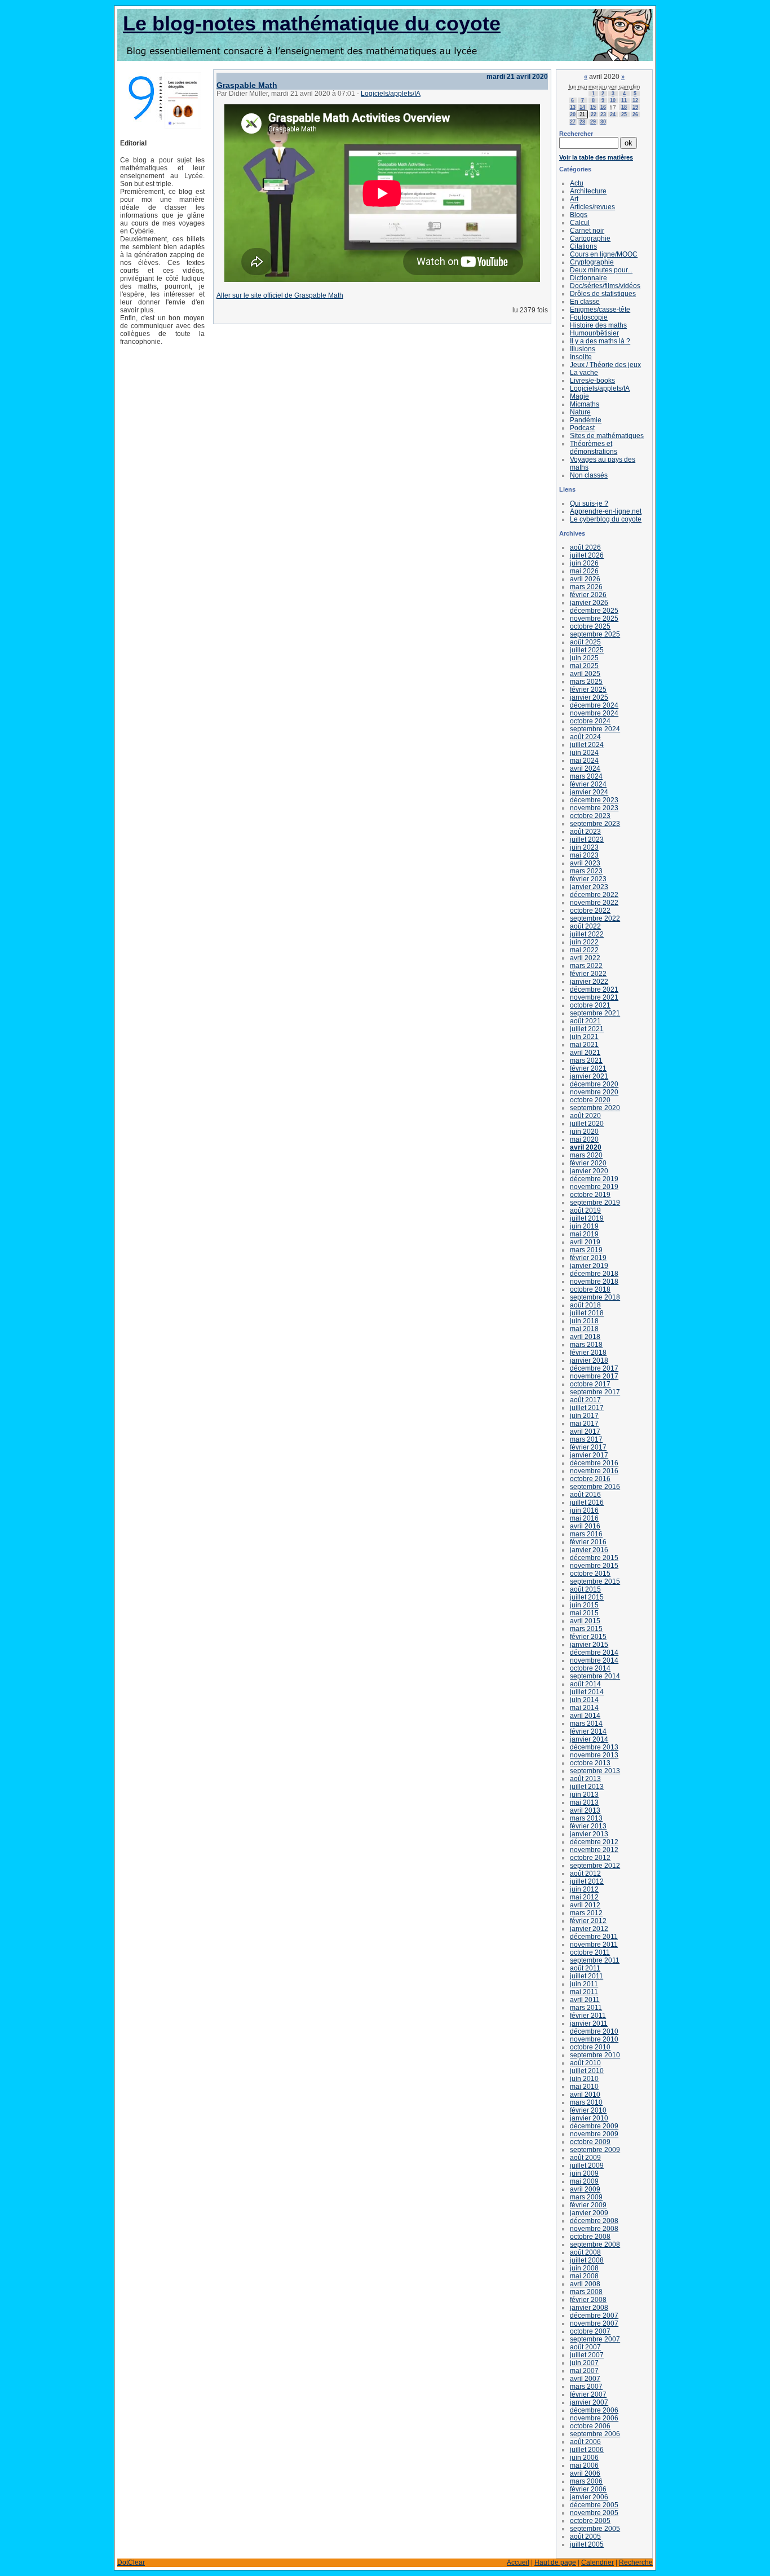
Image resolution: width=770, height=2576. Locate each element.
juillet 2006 (587, 2450)
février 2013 (588, 1826)
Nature (580, 412)
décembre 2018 (594, 1274)
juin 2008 (584, 2268)
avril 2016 (585, 1526)
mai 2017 (584, 1424)
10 (613, 100)
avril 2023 (585, 863)
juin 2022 (584, 942)
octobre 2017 (590, 1384)
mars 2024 (586, 776)
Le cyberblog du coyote (606, 519)
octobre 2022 (590, 911)
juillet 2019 (587, 1218)
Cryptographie (592, 262)
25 (624, 114)
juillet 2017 (587, 1408)
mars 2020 (586, 1155)
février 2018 (588, 1353)
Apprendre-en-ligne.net (606, 511)
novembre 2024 (594, 713)
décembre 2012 (594, 1842)
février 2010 (588, 2110)
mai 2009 (584, 2181)
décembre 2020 (594, 1084)
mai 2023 (584, 855)
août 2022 (585, 926)
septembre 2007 (595, 2339)
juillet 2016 (587, 1503)
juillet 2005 (587, 2544)
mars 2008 (586, 2292)
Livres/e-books (592, 381)
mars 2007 (586, 2387)
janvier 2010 (589, 2118)
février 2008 (588, 2300)
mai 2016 (584, 1518)
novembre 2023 (594, 808)
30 (603, 122)
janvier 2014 (589, 1739)
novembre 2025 (594, 618)
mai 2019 (584, 1234)
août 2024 (585, 737)
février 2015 (588, 1637)
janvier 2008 (589, 2308)
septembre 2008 (595, 2244)
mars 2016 (586, 1534)
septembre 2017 (595, 1392)
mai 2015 (584, 1613)
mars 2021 (586, 1061)
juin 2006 (584, 2458)
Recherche (636, 2562)
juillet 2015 (587, 1597)
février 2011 (588, 2016)
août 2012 (585, 1874)
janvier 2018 (589, 1360)
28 (582, 122)
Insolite (581, 357)
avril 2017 (585, 1431)
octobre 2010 (590, 2047)
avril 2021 (585, 1053)
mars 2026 (586, 587)
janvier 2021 (589, 1076)
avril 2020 (586, 1147)
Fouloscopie (589, 317)
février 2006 (588, 2489)
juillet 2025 (587, 650)
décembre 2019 (594, 1179)
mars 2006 (586, 2481)
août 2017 (585, 1400)
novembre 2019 (594, 1187)
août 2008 (585, 2252)
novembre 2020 (594, 1092)
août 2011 (585, 1968)
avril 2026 (585, 579)
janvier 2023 (589, 887)
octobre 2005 (590, 2521)
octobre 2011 (590, 1952)
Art (574, 199)
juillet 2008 (587, 2260)
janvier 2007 (589, 2402)
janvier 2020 (589, 1171)
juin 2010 (584, 2079)
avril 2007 (585, 2379)
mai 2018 (584, 1329)
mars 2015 (586, 1629)
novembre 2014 (594, 1660)
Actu (577, 183)
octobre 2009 (590, 2142)
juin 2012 (584, 1889)
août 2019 (585, 1210)
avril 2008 (585, 2284)
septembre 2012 (595, 1866)
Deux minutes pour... (601, 270)
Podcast (582, 428)
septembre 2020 (595, 1108)
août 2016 (585, 1495)
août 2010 (585, 2063)
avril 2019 (585, 1242)
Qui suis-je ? (589, 503)
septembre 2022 (595, 918)
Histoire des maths (598, 325)
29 (593, 122)
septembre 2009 (595, 2150)
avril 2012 (585, 1905)
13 (573, 107)
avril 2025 (585, 674)
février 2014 (588, 1731)
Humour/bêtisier (594, 333)
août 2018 (585, 1305)
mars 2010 (586, 2102)
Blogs (579, 215)
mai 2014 (584, 1708)
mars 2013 (586, 1818)
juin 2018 (584, 1321)
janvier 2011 (589, 2023)
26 (635, 114)
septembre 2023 (595, 824)
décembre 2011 (594, 1937)
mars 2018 (586, 1345)
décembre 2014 (594, 1652)
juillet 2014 (587, 1692)
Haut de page (555, 2562)
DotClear (131, 2562)
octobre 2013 (590, 1763)
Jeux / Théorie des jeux (605, 365)
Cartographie (590, 238)
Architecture (588, 191)
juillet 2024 (587, 745)
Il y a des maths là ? (600, 341)
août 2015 (585, 1589)
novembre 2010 (594, 2039)
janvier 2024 (589, 792)
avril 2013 (585, 1810)
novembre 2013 (594, 1755)
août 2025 (585, 642)
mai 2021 (584, 1045)
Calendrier (598, 2562)
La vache (584, 373)
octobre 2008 (590, 2237)
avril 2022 (585, 958)
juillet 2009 (587, 2166)
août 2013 (585, 1779)
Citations (583, 246)
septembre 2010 (595, 2055)
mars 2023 (586, 871)
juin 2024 (584, 753)
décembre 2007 (594, 2316)
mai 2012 (584, 1897)
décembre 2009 (594, 2126)
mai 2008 (584, 2276)
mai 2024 (584, 761)
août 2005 (585, 2537)
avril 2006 (585, 2473)
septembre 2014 (595, 1676)
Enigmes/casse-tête (600, 310)
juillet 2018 (587, 1313)
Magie (579, 396)
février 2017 (588, 1447)
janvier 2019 (589, 1266)
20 (573, 114)
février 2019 (588, 1258)
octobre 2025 (590, 626)
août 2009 (585, 2158)
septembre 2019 (595, 1203)
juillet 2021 (587, 1029)
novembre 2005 (594, 2513)
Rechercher (576, 134)
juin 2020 (584, 1132)
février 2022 (588, 974)
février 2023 (588, 879)
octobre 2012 (590, 1858)
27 (573, 122)
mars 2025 (586, 682)
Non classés (589, 475)
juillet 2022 (587, 934)
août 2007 (585, 2347)
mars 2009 (586, 2197)
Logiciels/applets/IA (391, 94)
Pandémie (586, 420)
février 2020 (588, 1163)
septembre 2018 (595, 1297)
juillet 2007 (587, 2355)
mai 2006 (584, 2465)
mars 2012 (586, 1913)
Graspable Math (247, 85)
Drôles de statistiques (603, 294)
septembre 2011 (595, 1960)
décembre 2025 (594, 611)
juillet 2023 (587, 839)
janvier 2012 (589, 1929)
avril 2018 (585, 1337)
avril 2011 (585, 2000)
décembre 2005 (594, 2505)
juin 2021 (584, 1037)
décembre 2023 (594, 800)
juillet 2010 (587, 2071)
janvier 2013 (589, 1834)
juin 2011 (584, 1984)
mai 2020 (584, 1139)
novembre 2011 (594, 1945)
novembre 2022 (594, 903)
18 (624, 107)
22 (594, 114)
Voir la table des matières (596, 157)
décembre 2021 (594, 989)
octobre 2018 (590, 1289)
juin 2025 (584, 658)
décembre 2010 (594, 2031)
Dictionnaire (588, 278)
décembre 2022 (594, 895)
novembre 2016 (594, 1471)
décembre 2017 (594, 1368)
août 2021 (585, 1021)
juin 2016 (584, 1510)
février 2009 (588, 2205)
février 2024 (588, 784)
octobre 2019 (590, 1195)
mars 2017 (586, 1439)
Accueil (518, 2562)
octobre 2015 (590, 1574)
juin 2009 (584, 2173)
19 (635, 107)
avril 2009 (585, 2189)
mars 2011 (586, 2008)
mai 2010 (584, 2087)
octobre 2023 (590, 816)
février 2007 (588, 2394)
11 (624, 100)
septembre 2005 (595, 2529)
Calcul (580, 223)
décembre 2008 (594, 2221)
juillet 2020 (587, 1124)
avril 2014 (585, 1716)
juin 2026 (584, 563)
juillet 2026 (587, 555)
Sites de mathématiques (607, 436)
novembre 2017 (594, 1376)
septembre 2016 (595, 1487)
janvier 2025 (589, 697)
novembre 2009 (594, 2134)
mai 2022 (584, 950)
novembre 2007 (594, 2323)
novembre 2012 (594, 1850)
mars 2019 (586, 1250)
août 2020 (585, 1116)
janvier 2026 (589, 603)
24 (613, 114)
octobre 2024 (590, 721)
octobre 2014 (590, 1668)
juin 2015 (584, 1605)
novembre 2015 (594, 1566)
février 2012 (588, 1921)
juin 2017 (584, 1416)
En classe (585, 302)
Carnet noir (587, 231)
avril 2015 (585, 1621)
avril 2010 (585, 2095)
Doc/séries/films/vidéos (605, 286)
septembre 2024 (595, 729)
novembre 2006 (594, 2418)
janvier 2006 (589, 2497)
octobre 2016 (590, 1479)
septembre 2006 (595, 2434)
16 (603, 107)
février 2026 (588, 595)
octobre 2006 (590, 2426)
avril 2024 (585, 768)
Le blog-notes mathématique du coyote (312, 23)
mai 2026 (584, 571)
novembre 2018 (594, 1282)
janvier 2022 (589, 982)
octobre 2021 (590, 1005)
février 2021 (588, 1068)
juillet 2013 (587, 1787)
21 (582, 114)
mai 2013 (584, 1802)
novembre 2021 (594, 997)
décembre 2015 (594, 1558)
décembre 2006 (594, 2410)
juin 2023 (584, 847)
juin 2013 (584, 1795)
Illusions (583, 349)
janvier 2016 (589, 1550)
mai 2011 (584, 1992)
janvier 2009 (589, 2213)
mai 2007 (584, 2371)
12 (635, 100)
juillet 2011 (587, 1976)
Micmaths (585, 404)
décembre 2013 (594, 1747)
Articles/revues (592, 207)
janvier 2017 (589, 1455)
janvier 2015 (589, 1645)
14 (582, 107)
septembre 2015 (595, 1581)
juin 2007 (584, 2363)
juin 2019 (584, 1226)
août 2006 (585, 2442)
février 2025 (588, 690)
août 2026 (585, 547)
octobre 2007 (590, 2331)
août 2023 (585, 832)
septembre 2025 (595, 634)
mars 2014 (586, 1724)
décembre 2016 (594, 1463)
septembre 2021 (595, 1013)
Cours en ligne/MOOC (604, 254)
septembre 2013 (595, 1771)
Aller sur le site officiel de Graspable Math (280, 295)
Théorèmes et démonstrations (594, 448)
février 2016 (588, 1542)
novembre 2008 (594, 2229)
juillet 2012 (587, 1881)
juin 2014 (584, 1700)
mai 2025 (584, 666)
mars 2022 (586, 966)
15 (593, 107)
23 (603, 114)
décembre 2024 (594, 705)
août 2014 (585, 1684)
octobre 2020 (590, 1100)
